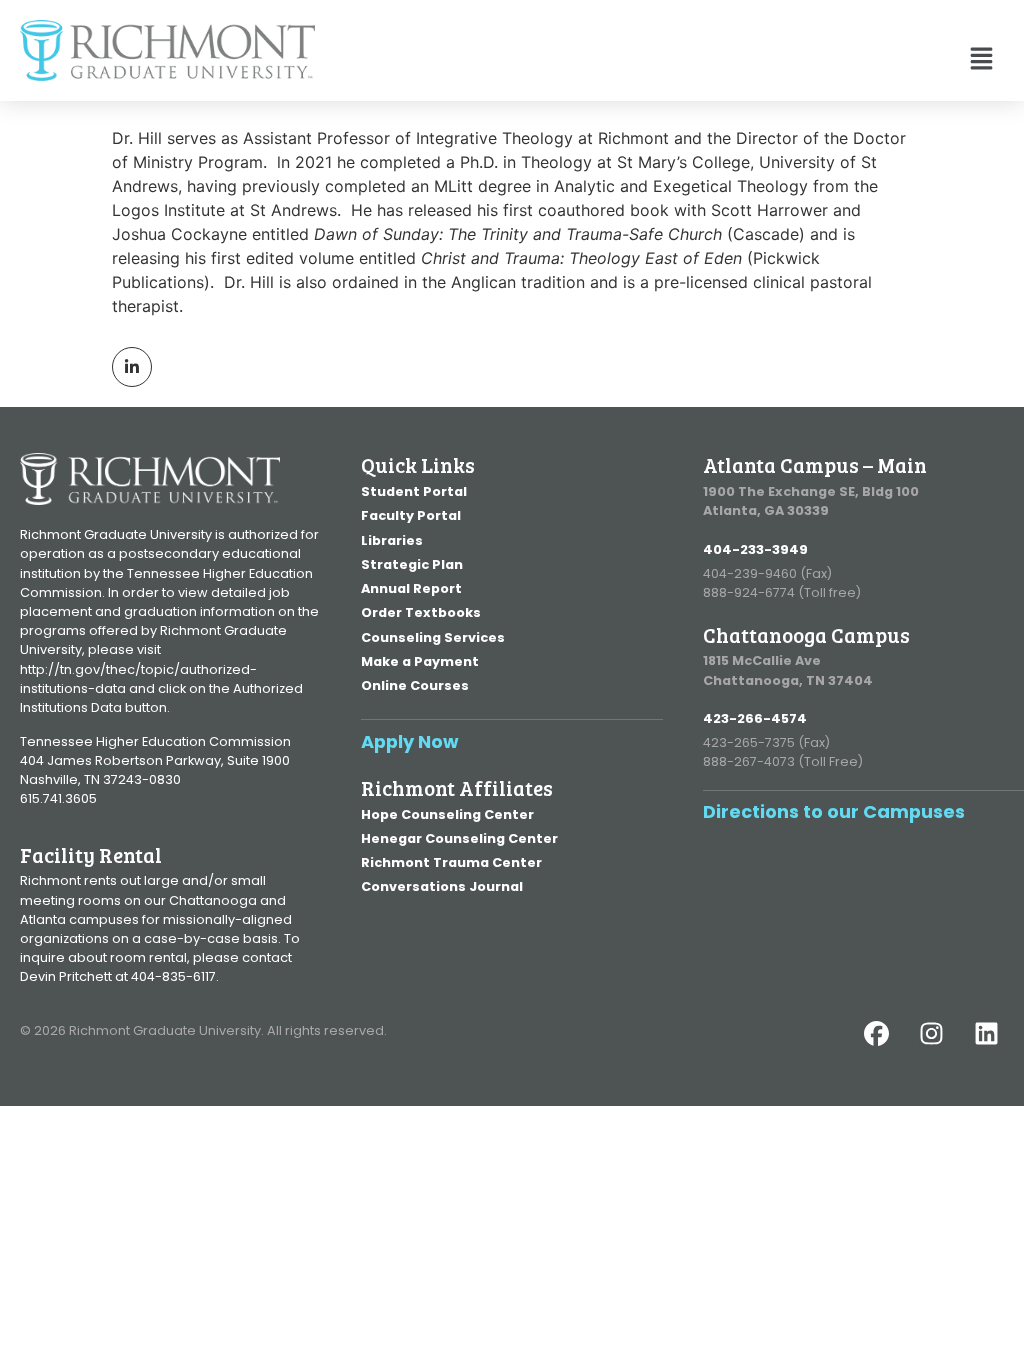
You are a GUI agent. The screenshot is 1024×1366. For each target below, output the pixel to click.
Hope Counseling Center (447, 814)
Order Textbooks (421, 612)
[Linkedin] (999, 1046)
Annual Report (411, 588)
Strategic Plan (412, 564)
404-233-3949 (755, 549)
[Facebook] (889, 1046)
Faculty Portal (411, 515)
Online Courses (415, 685)
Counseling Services (433, 637)
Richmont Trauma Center (451, 862)
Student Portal (414, 491)
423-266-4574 (755, 718)
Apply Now (410, 741)
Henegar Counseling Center (459, 838)
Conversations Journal (442, 886)
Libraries (392, 540)
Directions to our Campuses (834, 811)
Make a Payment (420, 661)
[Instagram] (944, 1046)
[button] (659, 60)
